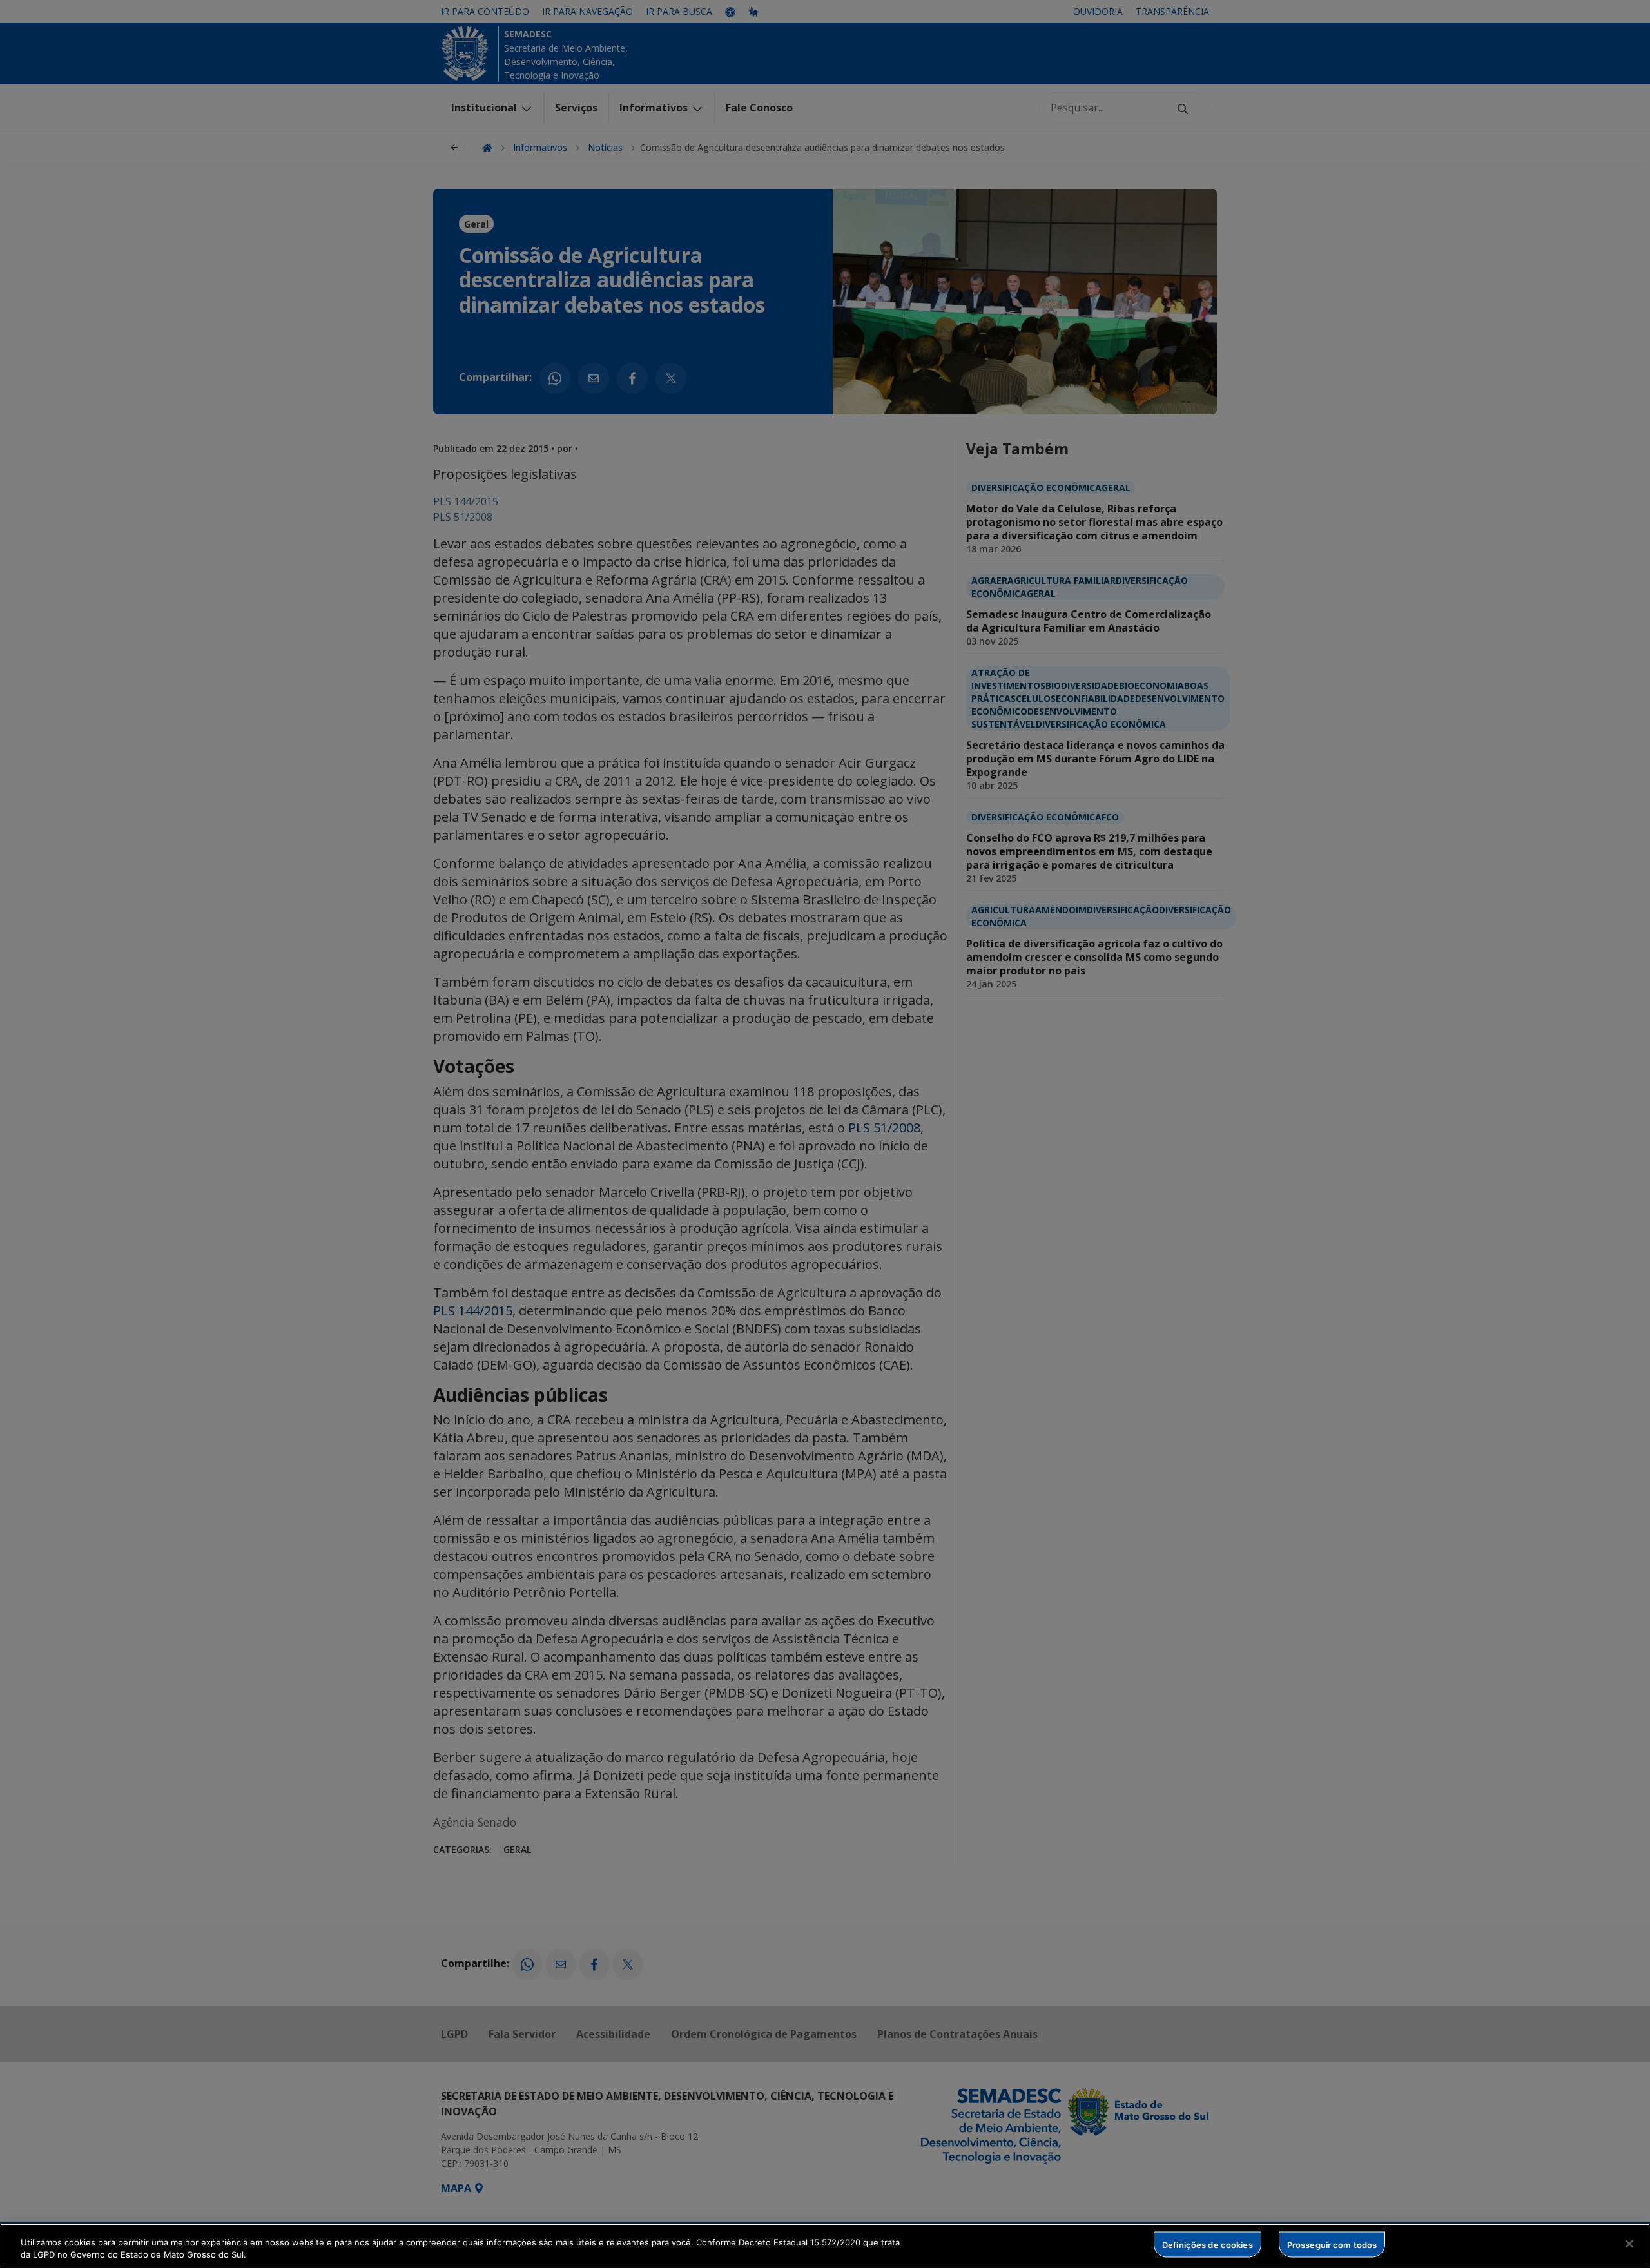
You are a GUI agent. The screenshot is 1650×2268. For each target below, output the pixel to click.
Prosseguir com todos (1332, 2244)
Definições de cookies (1208, 2244)
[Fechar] (1629, 2244)
